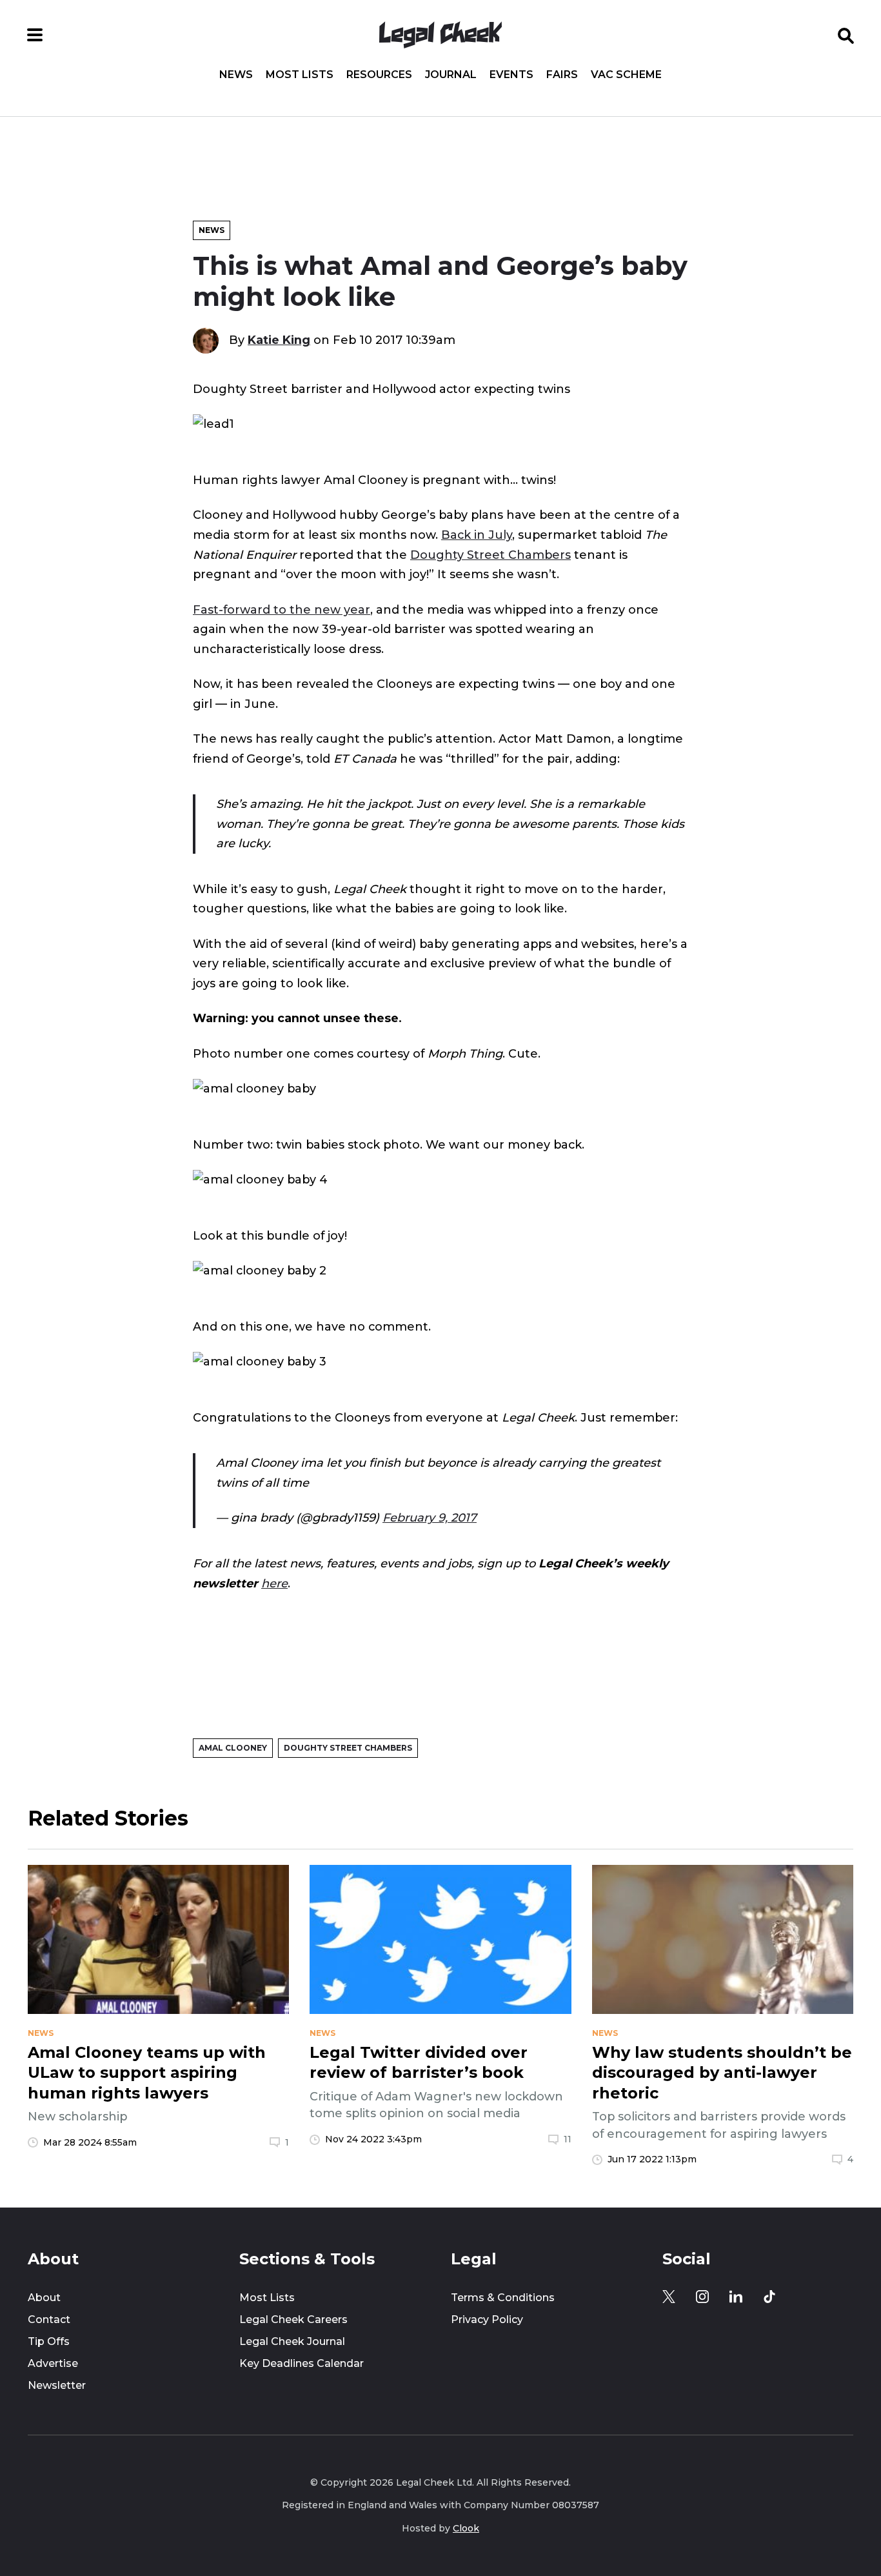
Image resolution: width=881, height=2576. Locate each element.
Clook (466, 2528)
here (274, 1584)
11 (568, 2139)
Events (511, 75)
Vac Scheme (626, 75)
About (44, 2298)
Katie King (279, 340)
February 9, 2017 (430, 1518)
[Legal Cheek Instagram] (702, 2297)
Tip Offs (49, 2341)
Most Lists (300, 75)
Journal (451, 75)
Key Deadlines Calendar (302, 2363)
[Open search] (846, 35)
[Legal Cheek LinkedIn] (736, 2297)
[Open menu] (35, 35)
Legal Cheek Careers (293, 2319)
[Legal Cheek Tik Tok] (769, 2297)
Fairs (562, 75)
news (41, 2033)
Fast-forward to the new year (282, 610)
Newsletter (57, 2385)
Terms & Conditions (503, 2298)
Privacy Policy (487, 2319)
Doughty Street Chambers (490, 555)
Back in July (477, 535)
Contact (49, 2319)
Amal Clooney (233, 1748)
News (236, 75)
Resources (379, 75)
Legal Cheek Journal (292, 2341)
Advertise (53, 2363)
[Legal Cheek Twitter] (669, 2297)
